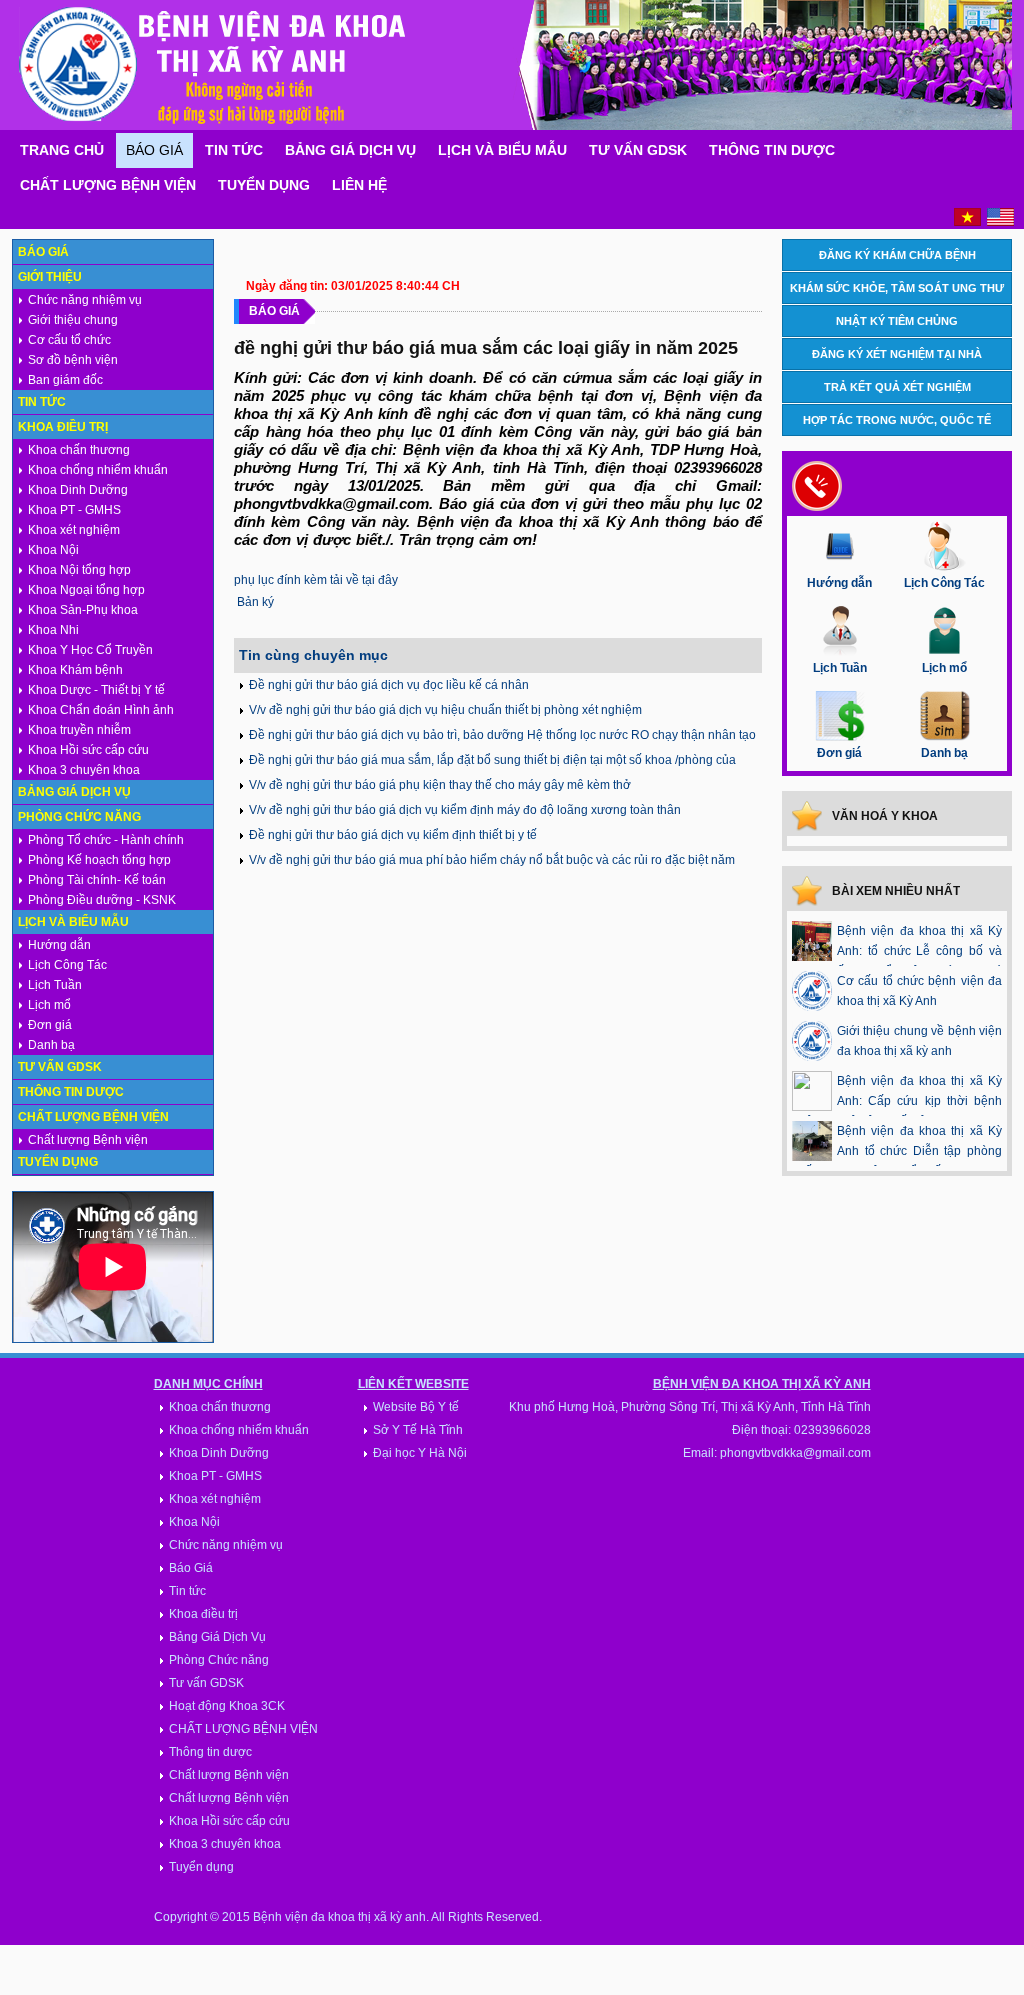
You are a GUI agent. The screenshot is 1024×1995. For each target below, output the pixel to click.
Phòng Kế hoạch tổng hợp (99, 860)
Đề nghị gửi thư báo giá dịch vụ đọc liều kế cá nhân (389, 685)
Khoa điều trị (63, 427)
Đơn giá (50, 1025)
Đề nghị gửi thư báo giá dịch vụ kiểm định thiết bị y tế (393, 835)
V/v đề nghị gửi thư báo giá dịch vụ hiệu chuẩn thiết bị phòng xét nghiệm (445, 710)
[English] (1000, 222)
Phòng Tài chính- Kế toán (97, 880)
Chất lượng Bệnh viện (108, 185)
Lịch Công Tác (67, 965)
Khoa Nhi (53, 630)
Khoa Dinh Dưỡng (78, 490)
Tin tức (234, 150)
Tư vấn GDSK (638, 150)
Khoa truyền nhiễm (79, 730)
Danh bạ (51, 1045)
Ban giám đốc (65, 380)
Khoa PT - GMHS (74, 510)
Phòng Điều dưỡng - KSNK (102, 900)
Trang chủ (62, 150)
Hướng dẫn (59, 945)
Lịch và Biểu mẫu (502, 150)
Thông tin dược (772, 150)
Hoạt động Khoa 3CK (227, 1706)
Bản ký (255, 602)
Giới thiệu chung (73, 320)
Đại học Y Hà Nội (420, 1453)
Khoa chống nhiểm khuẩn (98, 470)
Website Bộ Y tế (416, 1407)
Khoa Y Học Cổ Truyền (90, 650)
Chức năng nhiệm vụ (85, 300)
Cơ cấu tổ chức (69, 340)
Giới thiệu (50, 277)
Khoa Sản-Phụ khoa (83, 610)
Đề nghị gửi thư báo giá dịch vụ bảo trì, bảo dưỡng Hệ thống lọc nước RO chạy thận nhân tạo (502, 735)
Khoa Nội (53, 550)
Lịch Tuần (55, 985)
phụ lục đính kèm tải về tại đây (316, 580)
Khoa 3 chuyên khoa (84, 770)
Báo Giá (154, 150)
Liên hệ (359, 185)
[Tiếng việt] (967, 222)
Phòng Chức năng (79, 817)
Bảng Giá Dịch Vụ (350, 150)
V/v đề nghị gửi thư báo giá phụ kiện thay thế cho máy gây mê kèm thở (440, 785)
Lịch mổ (49, 1005)
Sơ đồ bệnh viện (73, 360)
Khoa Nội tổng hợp (79, 570)
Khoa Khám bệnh (75, 670)
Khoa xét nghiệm (74, 530)
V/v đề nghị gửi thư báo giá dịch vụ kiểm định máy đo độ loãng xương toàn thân (465, 810)
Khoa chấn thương (79, 450)
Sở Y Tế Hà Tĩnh (418, 1430)
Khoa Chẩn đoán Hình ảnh (101, 710)
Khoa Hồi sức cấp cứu (88, 750)
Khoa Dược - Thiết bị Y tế (96, 690)
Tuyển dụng (264, 185)
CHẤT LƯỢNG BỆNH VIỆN (243, 1729)
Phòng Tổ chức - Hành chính (106, 840)
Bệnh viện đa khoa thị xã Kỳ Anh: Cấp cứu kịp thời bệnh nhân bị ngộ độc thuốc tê (897, 1101)
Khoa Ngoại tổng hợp (86, 590)
